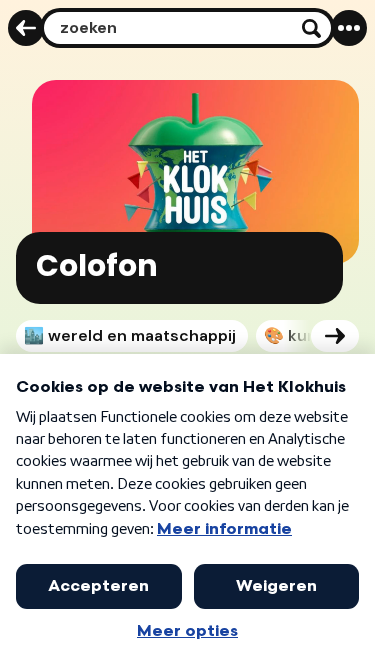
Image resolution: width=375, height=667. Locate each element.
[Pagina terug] (26, 28)
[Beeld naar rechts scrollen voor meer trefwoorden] (335, 336)
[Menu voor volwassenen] (349, 28)
